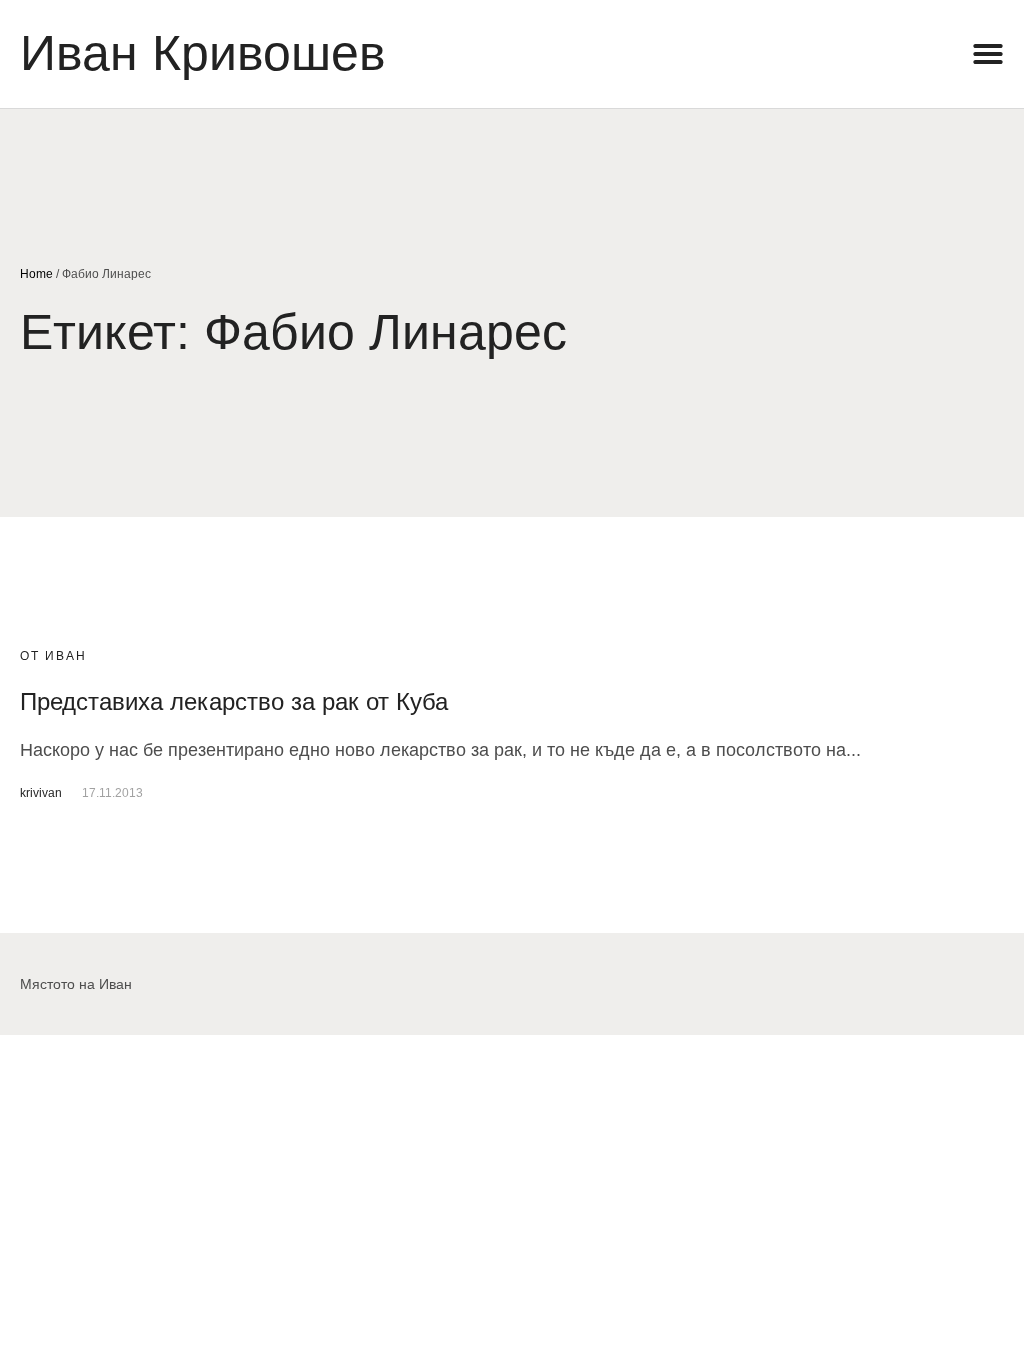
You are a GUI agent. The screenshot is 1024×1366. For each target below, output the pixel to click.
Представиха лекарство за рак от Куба (234, 701)
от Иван (53, 656)
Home (36, 274)
